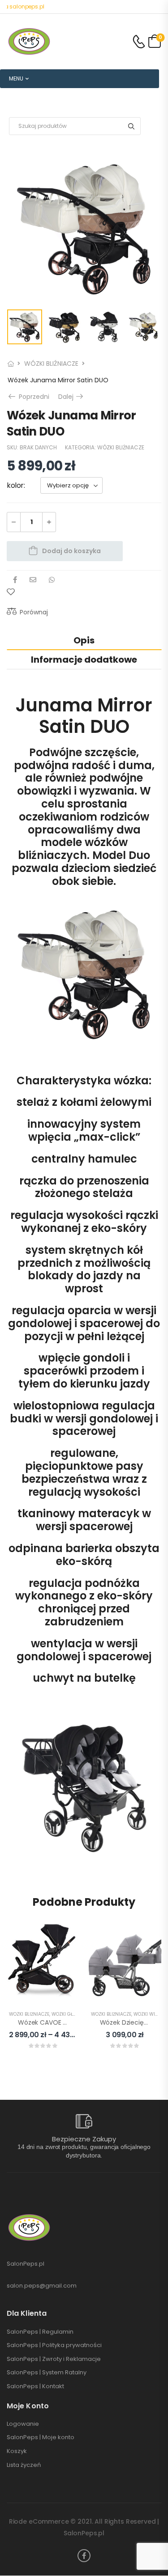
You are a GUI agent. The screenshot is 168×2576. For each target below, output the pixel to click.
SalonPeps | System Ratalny (47, 2373)
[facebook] (84, 2556)
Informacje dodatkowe (84, 660)
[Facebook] (15, 580)
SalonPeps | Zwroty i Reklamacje (54, 2359)
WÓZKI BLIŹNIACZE (51, 364)
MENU (16, 78)
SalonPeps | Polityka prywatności (54, 2345)
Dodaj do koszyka (71, 551)
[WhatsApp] (52, 580)
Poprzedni (32, 397)
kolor (15, 485)
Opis (84, 640)
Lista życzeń (24, 2465)
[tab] (84, 640)
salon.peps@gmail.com (42, 2286)
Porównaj (34, 612)
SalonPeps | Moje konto (41, 2437)
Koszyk (17, 2451)
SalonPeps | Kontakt (35, 2386)
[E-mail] (33, 580)
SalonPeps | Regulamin (40, 2332)
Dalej (71, 397)
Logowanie (23, 2424)
